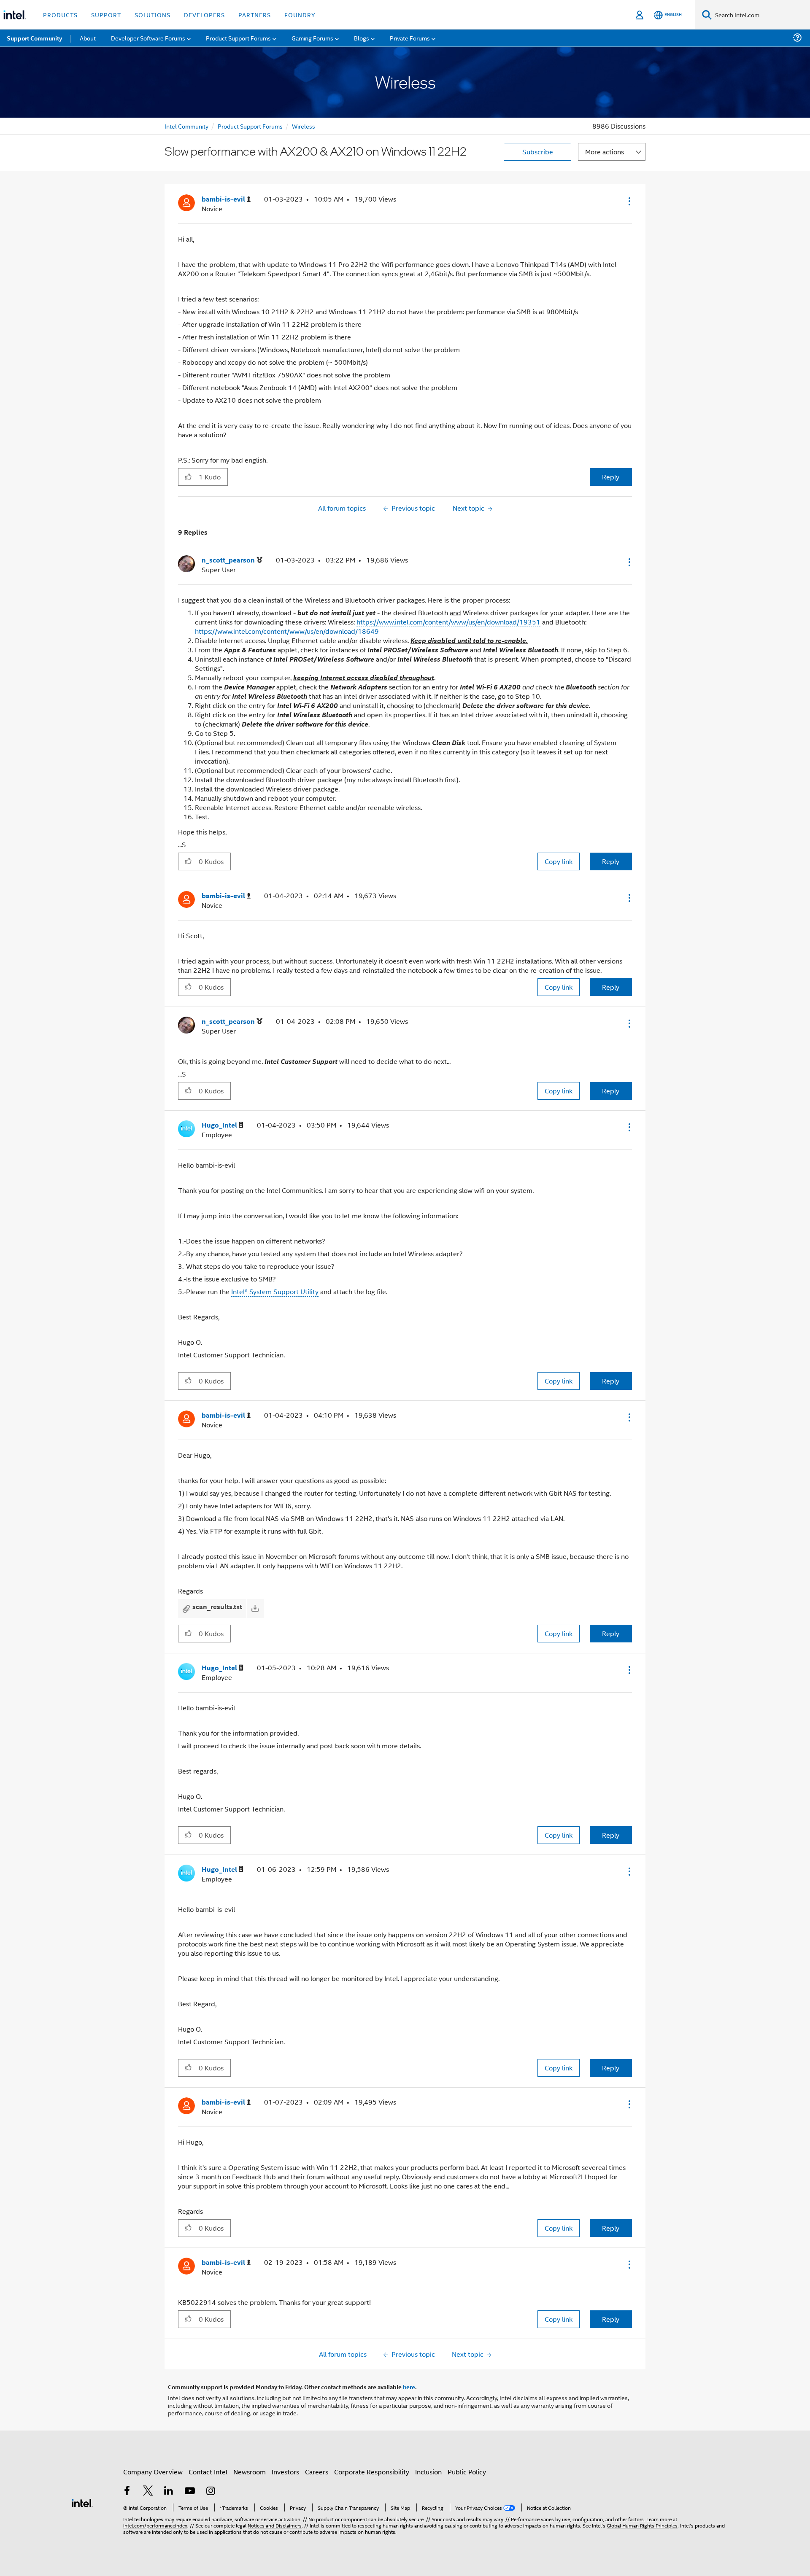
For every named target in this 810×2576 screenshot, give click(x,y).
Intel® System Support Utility (275, 1291)
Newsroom (250, 2472)
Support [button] (106, 15)
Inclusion (428, 2472)
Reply (611, 477)
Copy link (559, 861)
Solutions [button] (153, 15)
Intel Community (186, 126)
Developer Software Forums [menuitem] (148, 38)
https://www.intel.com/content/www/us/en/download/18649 (287, 631)
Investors (285, 2472)
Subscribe (538, 152)
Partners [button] (255, 15)
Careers (317, 2472)
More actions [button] (605, 152)
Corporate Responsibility (372, 2472)
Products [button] (60, 15)
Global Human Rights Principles (642, 2525)
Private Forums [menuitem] (410, 38)
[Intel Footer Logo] (82, 2502)
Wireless (304, 126)
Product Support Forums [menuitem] (238, 38)
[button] (629, 201)
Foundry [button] (300, 15)
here (409, 2387)
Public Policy (467, 2472)
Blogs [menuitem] (362, 38)
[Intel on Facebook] (127, 2491)
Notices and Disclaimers (275, 2525)
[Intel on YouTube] (190, 2491)
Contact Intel (208, 2472)
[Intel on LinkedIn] (169, 2491)
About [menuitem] (88, 38)
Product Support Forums (250, 126)
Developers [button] (204, 15)
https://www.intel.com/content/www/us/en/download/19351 (448, 622)
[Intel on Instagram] (211, 2491)
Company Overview (153, 2472)
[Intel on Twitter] (148, 2491)
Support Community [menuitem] (34, 38)
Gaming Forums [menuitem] (312, 38)
